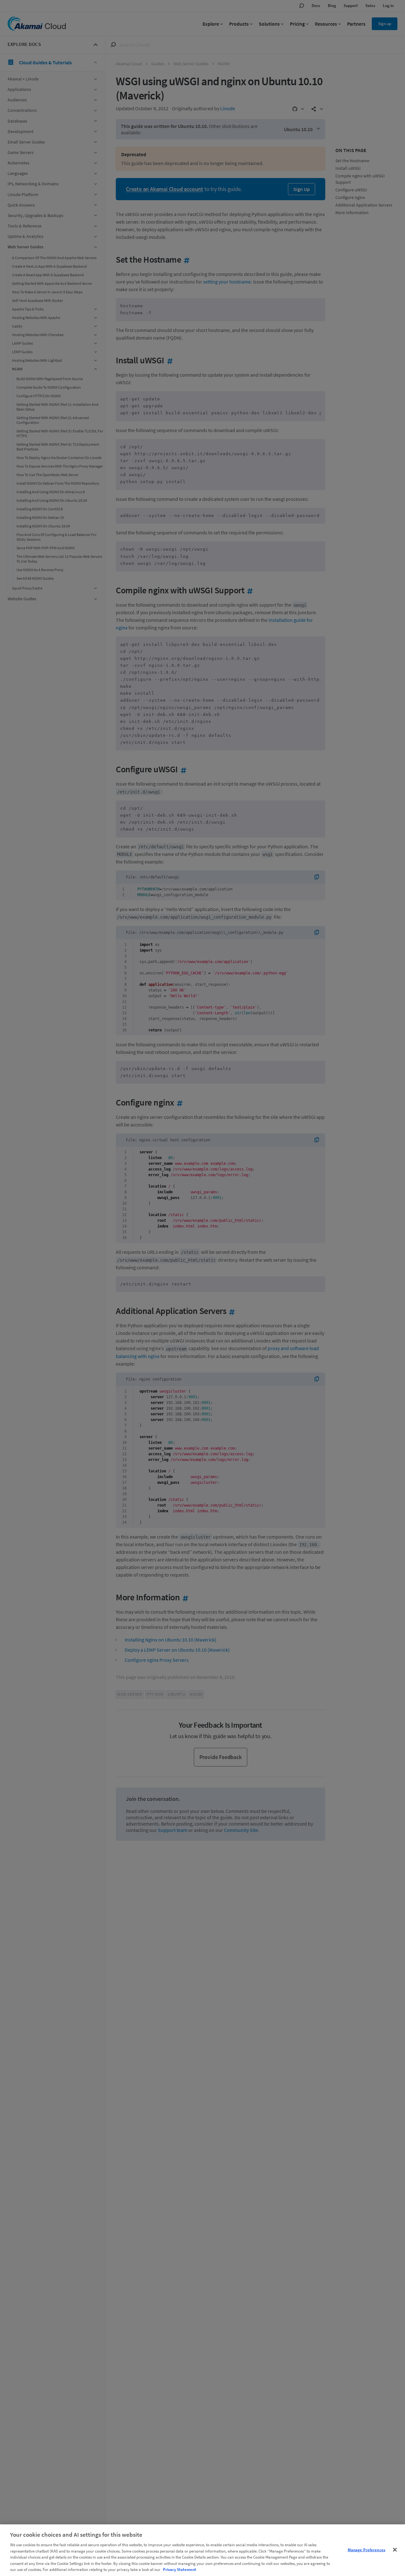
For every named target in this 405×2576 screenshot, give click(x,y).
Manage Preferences (367, 2550)
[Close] (395, 2550)
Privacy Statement (180, 2570)
